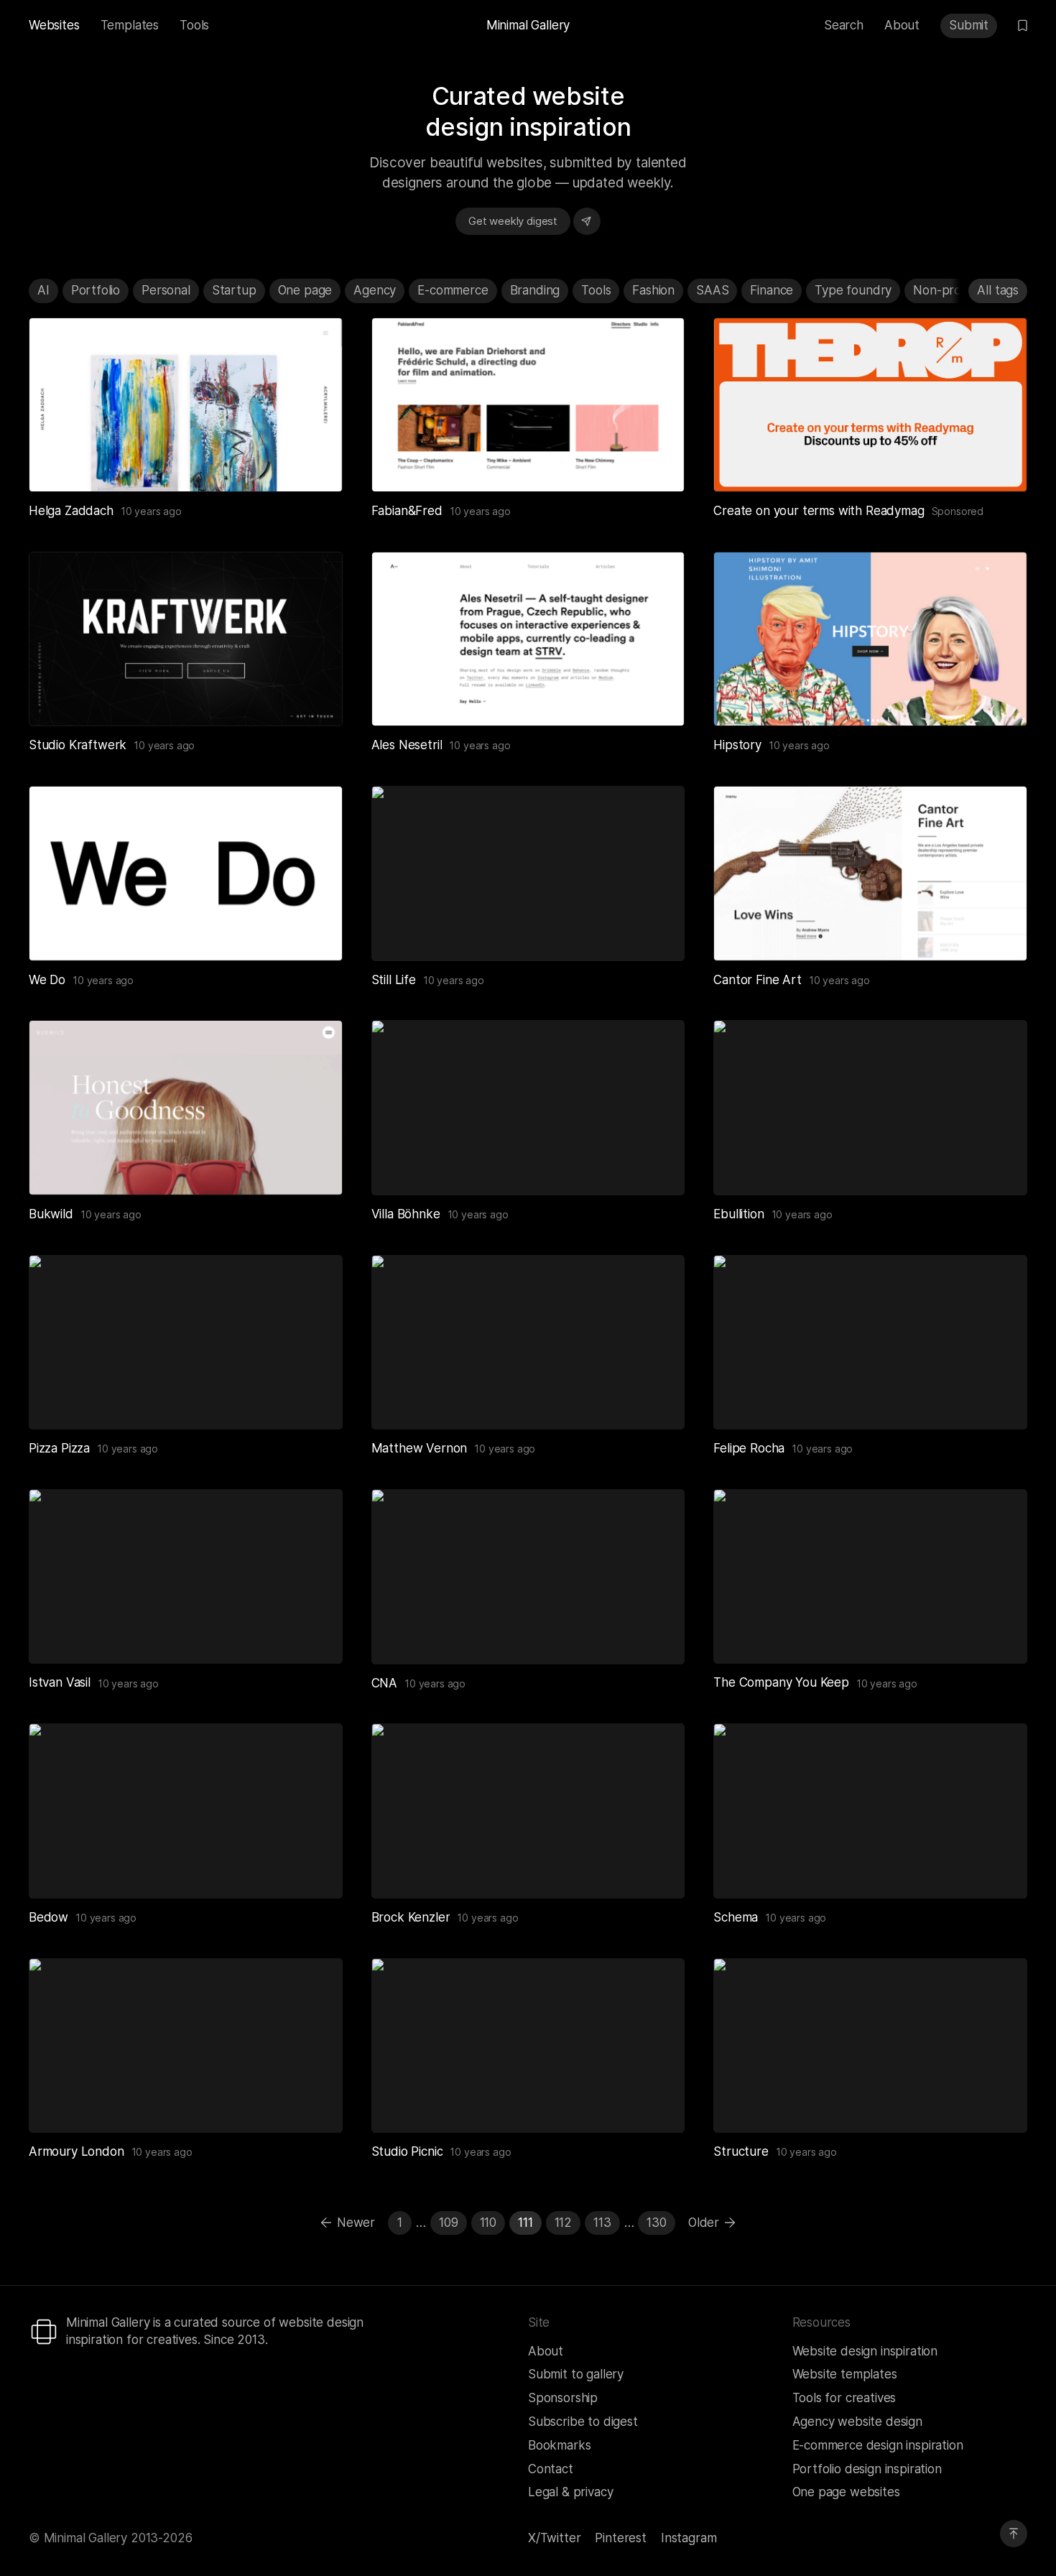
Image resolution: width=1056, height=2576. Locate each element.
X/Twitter (554, 2538)
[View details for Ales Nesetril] (528, 639)
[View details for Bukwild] (186, 1107)
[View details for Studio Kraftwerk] (186, 639)
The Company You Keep (781, 1682)
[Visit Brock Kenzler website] (656, 1870)
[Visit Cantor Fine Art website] (999, 932)
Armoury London (77, 2151)
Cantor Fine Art (757, 980)
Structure (741, 2151)
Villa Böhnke (406, 1214)
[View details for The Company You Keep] (870, 1576)
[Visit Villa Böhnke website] (656, 1167)
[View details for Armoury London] (186, 2045)
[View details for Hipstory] (870, 639)
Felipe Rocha (749, 1448)
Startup (234, 290)
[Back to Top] (1014, 2534)
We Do (47, 980)
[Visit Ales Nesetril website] (656, 698)
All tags (998, 290)
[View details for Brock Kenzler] (528, 1811)
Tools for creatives (844, 2398)
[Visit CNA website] (656, 1636)
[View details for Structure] (870, 2045)
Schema (736, 1917)
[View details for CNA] (528, 1576)
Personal (166, 290)
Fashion (653, 290)
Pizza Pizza (59, 1448)
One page (305, 290)
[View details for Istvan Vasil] (186, 1576)
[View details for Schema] (870, 1811)
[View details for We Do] (186, 873)
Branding (535, 290)
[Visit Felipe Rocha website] (999, 1401)
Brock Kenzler (411, 1917)
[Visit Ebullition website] (999, 1167)
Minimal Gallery (528, 25)
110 (488, 2223)
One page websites (846, 2492)
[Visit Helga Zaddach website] (314, 463)
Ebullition (738, 1214)
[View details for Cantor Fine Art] (870, 873)
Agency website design (857, 2422)
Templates (130, 25)
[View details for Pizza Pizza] (186, 1342)
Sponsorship (563, 2398)
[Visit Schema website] (999, 1870)
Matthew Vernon (420, 1448)
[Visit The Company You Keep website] (999, 1635)
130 (657, 2223)
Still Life (394, 980)
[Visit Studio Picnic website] (656, 2104)
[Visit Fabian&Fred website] (656, 463)
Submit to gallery (576, 2374)
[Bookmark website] (283, 463)
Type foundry (853, 290)
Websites (54, 25)
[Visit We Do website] (314, 932)
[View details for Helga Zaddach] (186, 405)
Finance (772, 290)
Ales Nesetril (407, 745)
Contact (551, 2469)
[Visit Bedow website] (314, 1870)
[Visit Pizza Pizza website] (314, 1401)
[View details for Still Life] (528, 873)
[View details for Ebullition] (870, 1107)
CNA (385, 1683)
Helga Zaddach (71, 511)
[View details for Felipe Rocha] (870, 1342)
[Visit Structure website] (999, 2104)
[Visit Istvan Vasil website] (314, 1635)
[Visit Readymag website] (870, 405)
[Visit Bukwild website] (314, 1167)
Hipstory (737, 745)
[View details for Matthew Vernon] (528, 1342)
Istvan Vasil (60, 1682)
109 (449, 2223)
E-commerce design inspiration (878, 2445)
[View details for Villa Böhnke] (528, 1107)
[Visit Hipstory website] (999, 698)
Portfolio (96, 290)
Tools (194, 25)
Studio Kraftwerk (78, 745)
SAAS (712, 290)
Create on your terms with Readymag (819, 511)
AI (43, 290)
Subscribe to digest (583, 2422)
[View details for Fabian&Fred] (528, 405)
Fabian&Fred (407, 511)
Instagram (689, 2538)
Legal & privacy (570, 2492)
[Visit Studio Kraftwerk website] (314, 698)
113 (602, 2223)
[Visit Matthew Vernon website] (656, 1401)
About (902, 25)
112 (564, 2223)
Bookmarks (559, 2445)
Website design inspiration (865, 2351)
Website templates (845, 2374)
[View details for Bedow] (186, 1811)
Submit (969, 25)
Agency (375, 290)
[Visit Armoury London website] (314, 2104)
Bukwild (51, 1214)
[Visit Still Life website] (656, 932)
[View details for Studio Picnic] (528, 2045)
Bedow (48, 1917)
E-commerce (453, 290)
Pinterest (620, 2538)
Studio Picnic (407, 2151)
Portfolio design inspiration (867, 2469)
